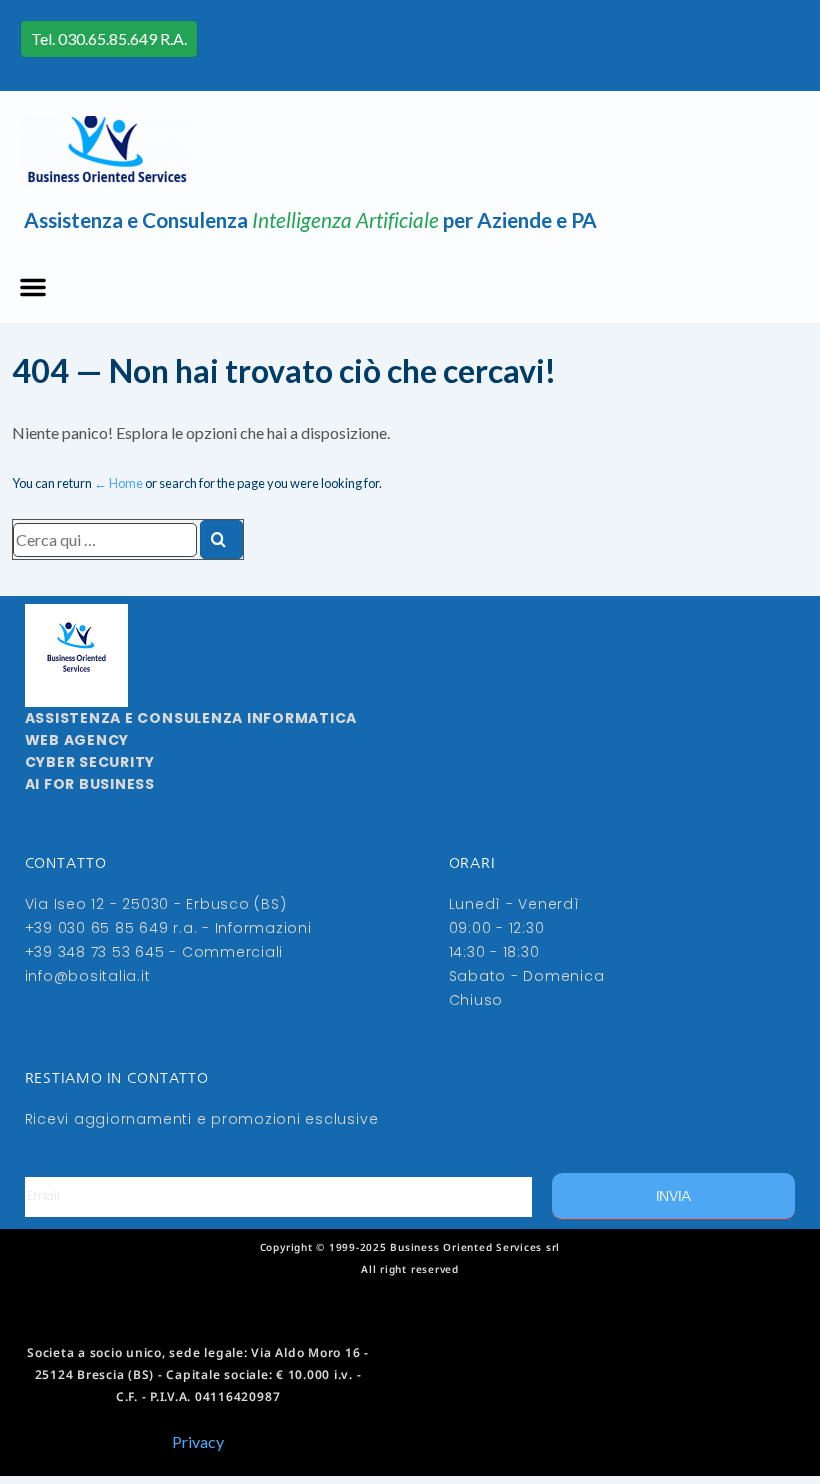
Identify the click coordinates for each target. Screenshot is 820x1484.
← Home (118, 483)
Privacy (198, 1441)
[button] (33, 287)
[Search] (221, 539)
